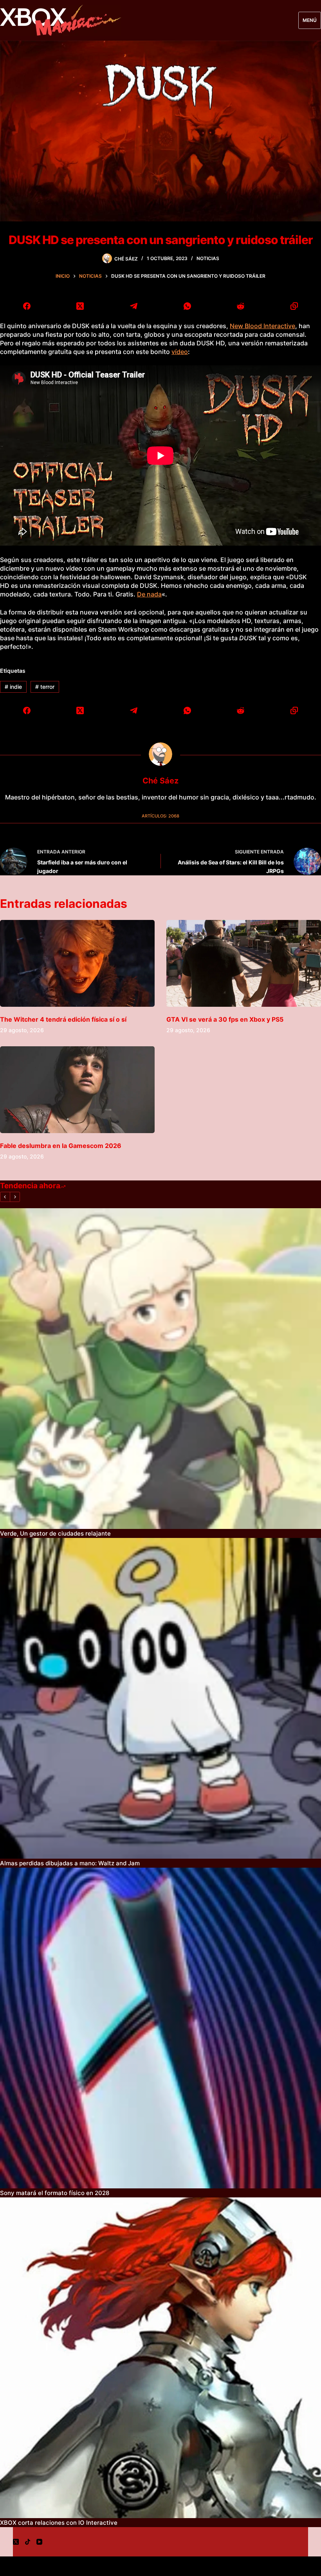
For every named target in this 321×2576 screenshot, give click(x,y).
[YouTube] (39, 2542)
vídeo (180, 352)
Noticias (208, 258)
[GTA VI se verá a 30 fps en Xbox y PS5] (244, 963)
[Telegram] (134, 306)
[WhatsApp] (187, 306)
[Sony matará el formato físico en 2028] (160, 2028)
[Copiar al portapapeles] (294, 306)
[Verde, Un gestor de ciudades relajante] (160, 1369)
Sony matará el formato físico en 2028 (55, 2193)
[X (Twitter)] (80, 306)
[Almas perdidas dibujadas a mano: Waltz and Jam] (160, 1698)
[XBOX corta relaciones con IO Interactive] (160, 2358)
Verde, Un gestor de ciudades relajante (55, 1533)
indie (13, 687)
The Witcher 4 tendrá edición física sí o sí (63, 1019)
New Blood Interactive (262, 326)
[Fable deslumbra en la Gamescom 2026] (77, 1090)
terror (45, 687)
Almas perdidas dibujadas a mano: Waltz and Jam (70, 1863)
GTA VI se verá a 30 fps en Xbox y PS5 (225, 1019)
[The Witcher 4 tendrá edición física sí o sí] (77, 963)
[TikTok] (28, 2542)
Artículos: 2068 (160, 816)
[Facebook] (27, 306)
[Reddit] (241, 306)
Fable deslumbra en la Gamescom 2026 (61, 1146)
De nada (149, 594)
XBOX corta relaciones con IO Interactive (59, 2523)
